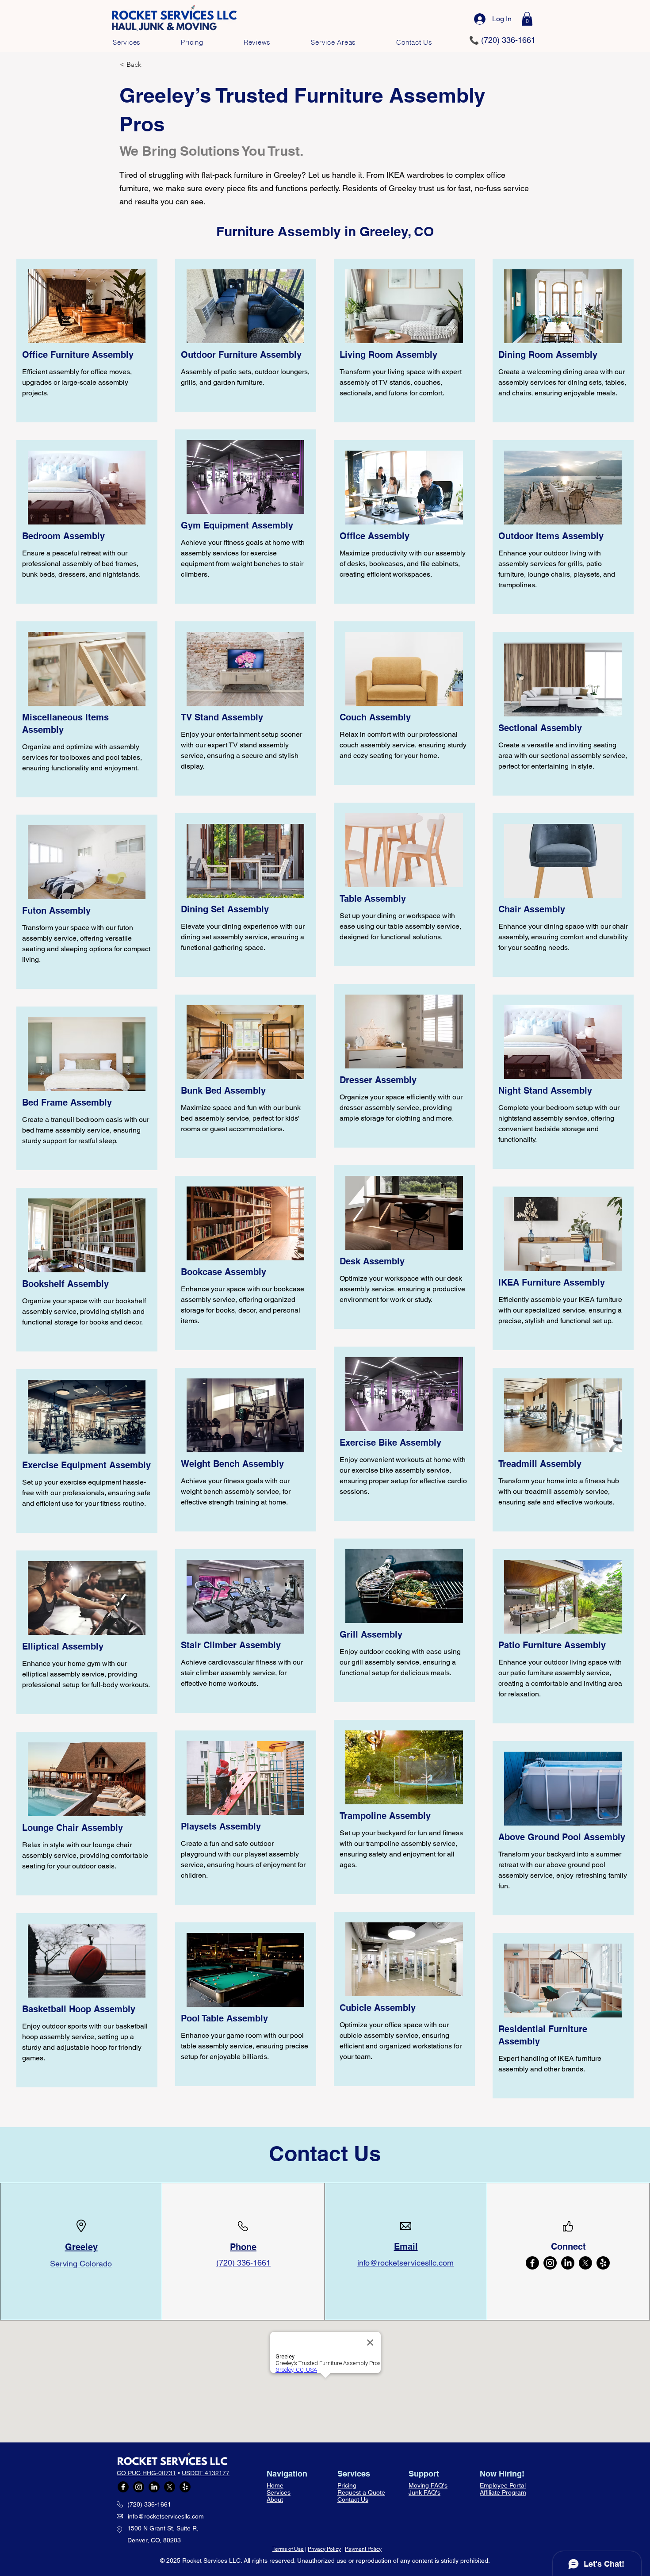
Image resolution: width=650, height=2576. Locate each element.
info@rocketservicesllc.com (166, 2516)
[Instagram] (550, 2263)
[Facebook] (532, 2263)
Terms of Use (288, 2549)
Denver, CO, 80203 (154, 2540)
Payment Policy (363, 2549)
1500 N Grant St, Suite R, (163, 2528)
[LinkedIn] (568, 2263)
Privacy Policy (324, 2549)
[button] (527, 19)
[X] (585, 2263)
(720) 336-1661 (149, 2504)
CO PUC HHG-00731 (146, 2473)
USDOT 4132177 (206, 2473)
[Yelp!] (603, 2263)
